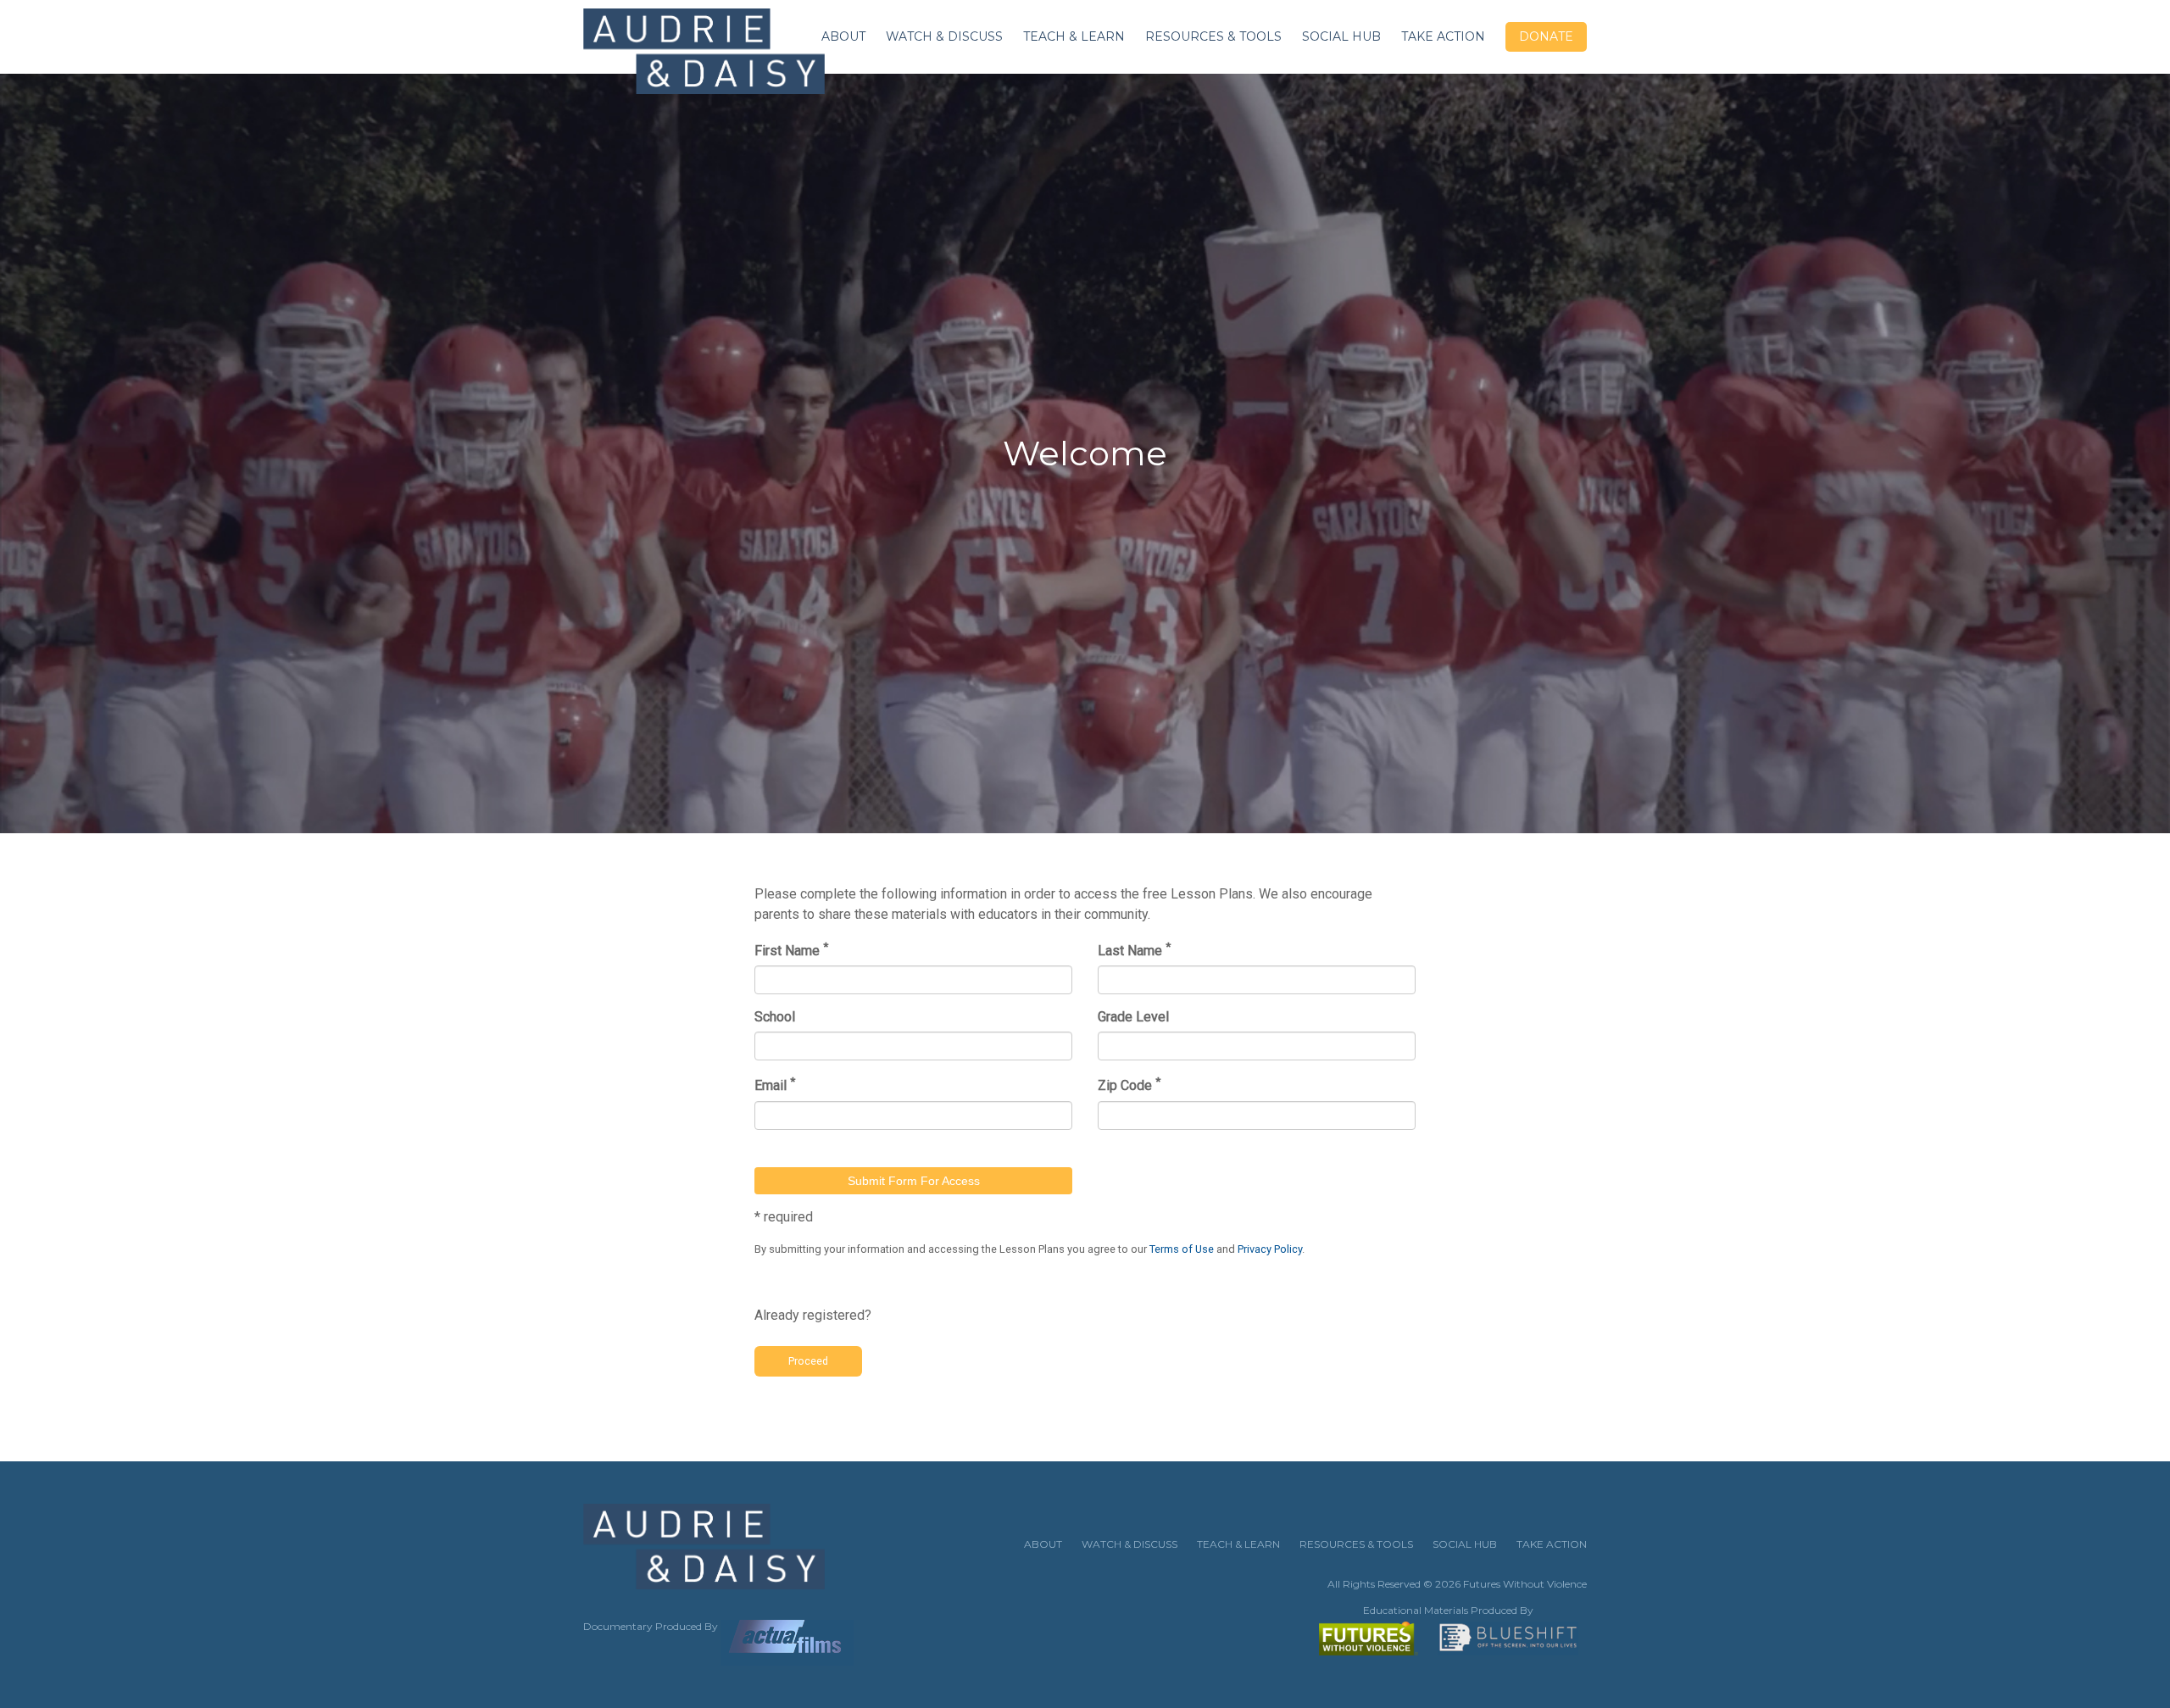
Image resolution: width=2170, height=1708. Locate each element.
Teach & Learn (1074, 36)
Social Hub (1341, 36)
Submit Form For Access (914, 1181)
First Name (791, 949)
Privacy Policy (1270, 1249)
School (775, 1017)
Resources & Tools (1213, 36)
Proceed (808, 1361)
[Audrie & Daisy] (704, 53)
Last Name (1134, 949)
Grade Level (1133, 1017)
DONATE (1546, 36)
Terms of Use (1182, 1249)
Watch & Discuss (944, 36)
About (843, 36)
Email (775, 1084)
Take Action (1443, 36)
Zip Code (1129, 1084)
